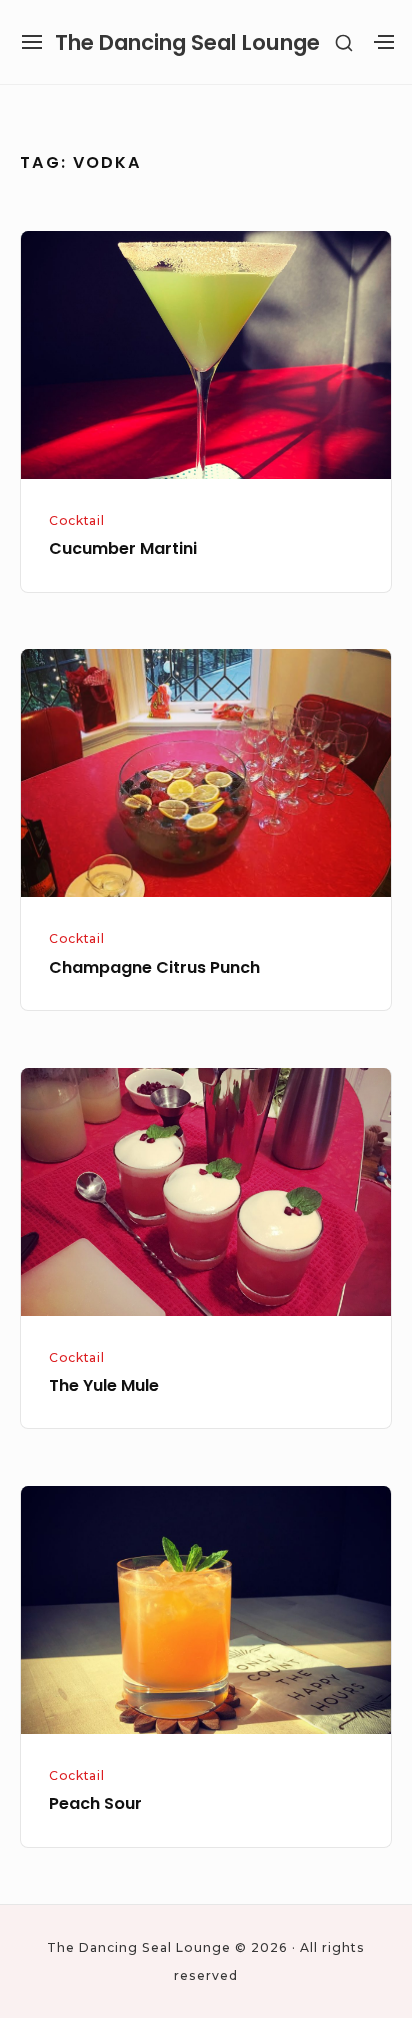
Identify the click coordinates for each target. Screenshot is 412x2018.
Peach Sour (95, 1803)
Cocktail (76, 520)
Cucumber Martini (123, 548)
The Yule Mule (104, 1385)
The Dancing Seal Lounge (187, 42)
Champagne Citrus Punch (154, 967)
